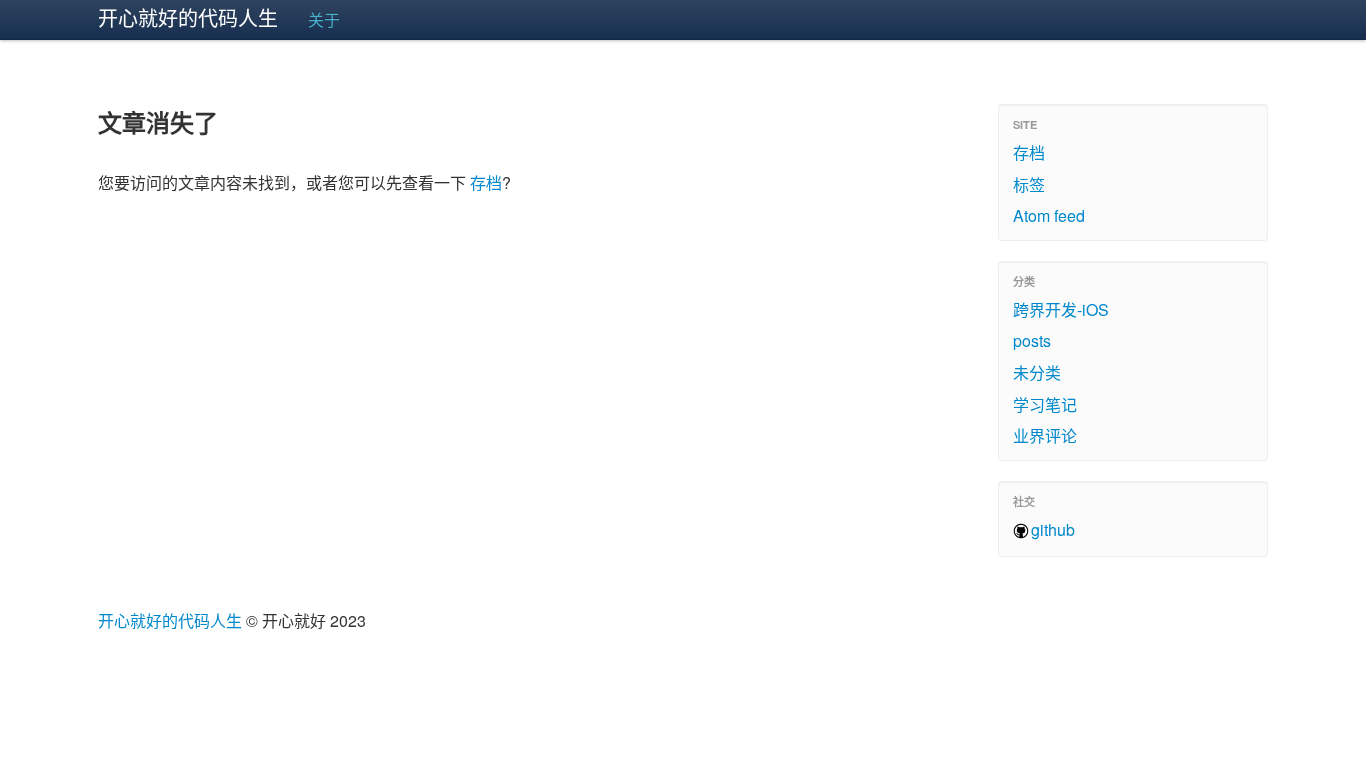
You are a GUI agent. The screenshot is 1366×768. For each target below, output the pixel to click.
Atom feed (1049, 215)
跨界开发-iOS (1061, 309)
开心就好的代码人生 (188, 17)
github (1053, 529)
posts (1032, 340)
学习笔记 (1045, 404)
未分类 (1037, 372)
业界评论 (1045, 435)
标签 (1029, 184)
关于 (324, 19)
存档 (486, 182)
